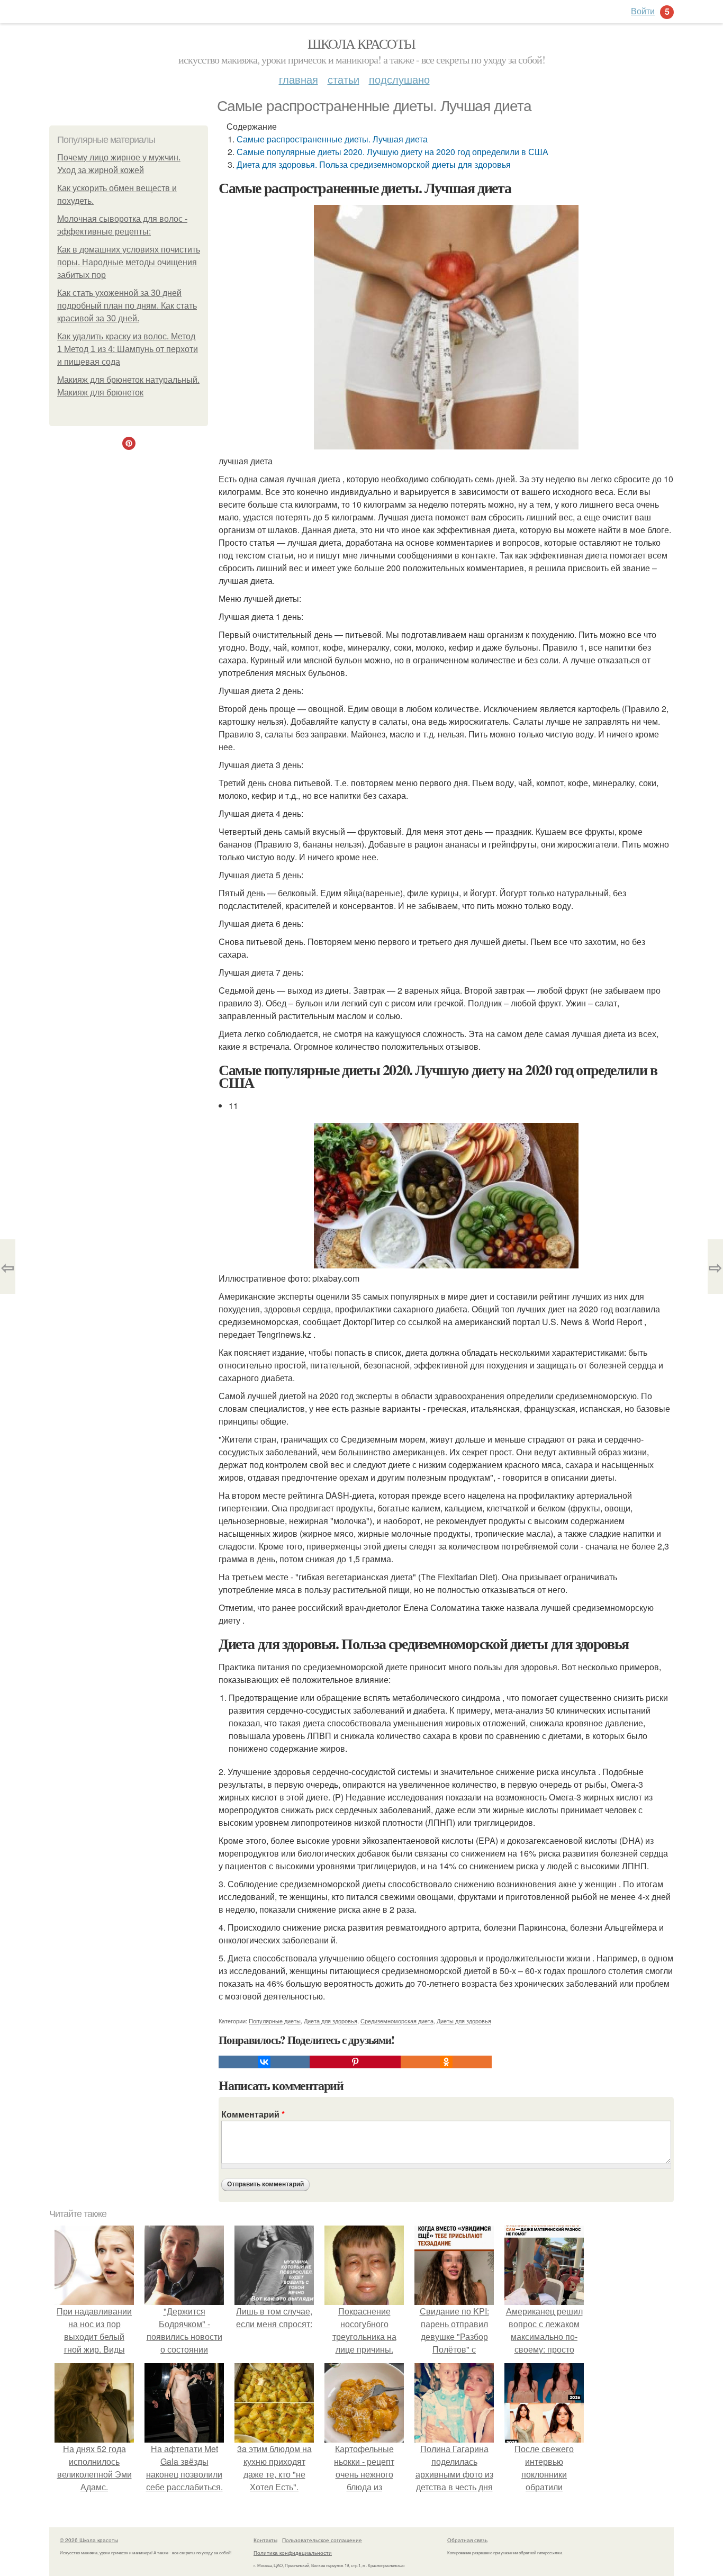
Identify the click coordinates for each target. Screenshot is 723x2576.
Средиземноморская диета (397, 2021)
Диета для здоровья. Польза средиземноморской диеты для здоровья (374, 164)
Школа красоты (361, 43)
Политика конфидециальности (293, 2553)
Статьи (344, 79)
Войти (643, 11)
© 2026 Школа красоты (89, 2540)
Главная (299, 79)
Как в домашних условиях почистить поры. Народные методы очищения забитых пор (129, 262)
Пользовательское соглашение (322, 2540)
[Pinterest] (355, 2062)
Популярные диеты (275, 2021)
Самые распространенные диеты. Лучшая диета (332, 139)
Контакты (265, 2540)
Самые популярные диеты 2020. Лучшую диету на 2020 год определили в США (392, 152)
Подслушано (399, 79)
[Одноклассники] (446, 2062)
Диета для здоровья (331, 2021)
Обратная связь (467, 2540)
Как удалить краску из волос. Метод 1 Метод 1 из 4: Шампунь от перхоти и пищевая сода (128, 349)
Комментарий (253, 2114)
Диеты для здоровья (464, 2021)
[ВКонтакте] (264, 2062)
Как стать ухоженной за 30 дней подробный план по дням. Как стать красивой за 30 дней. (127, 306)
